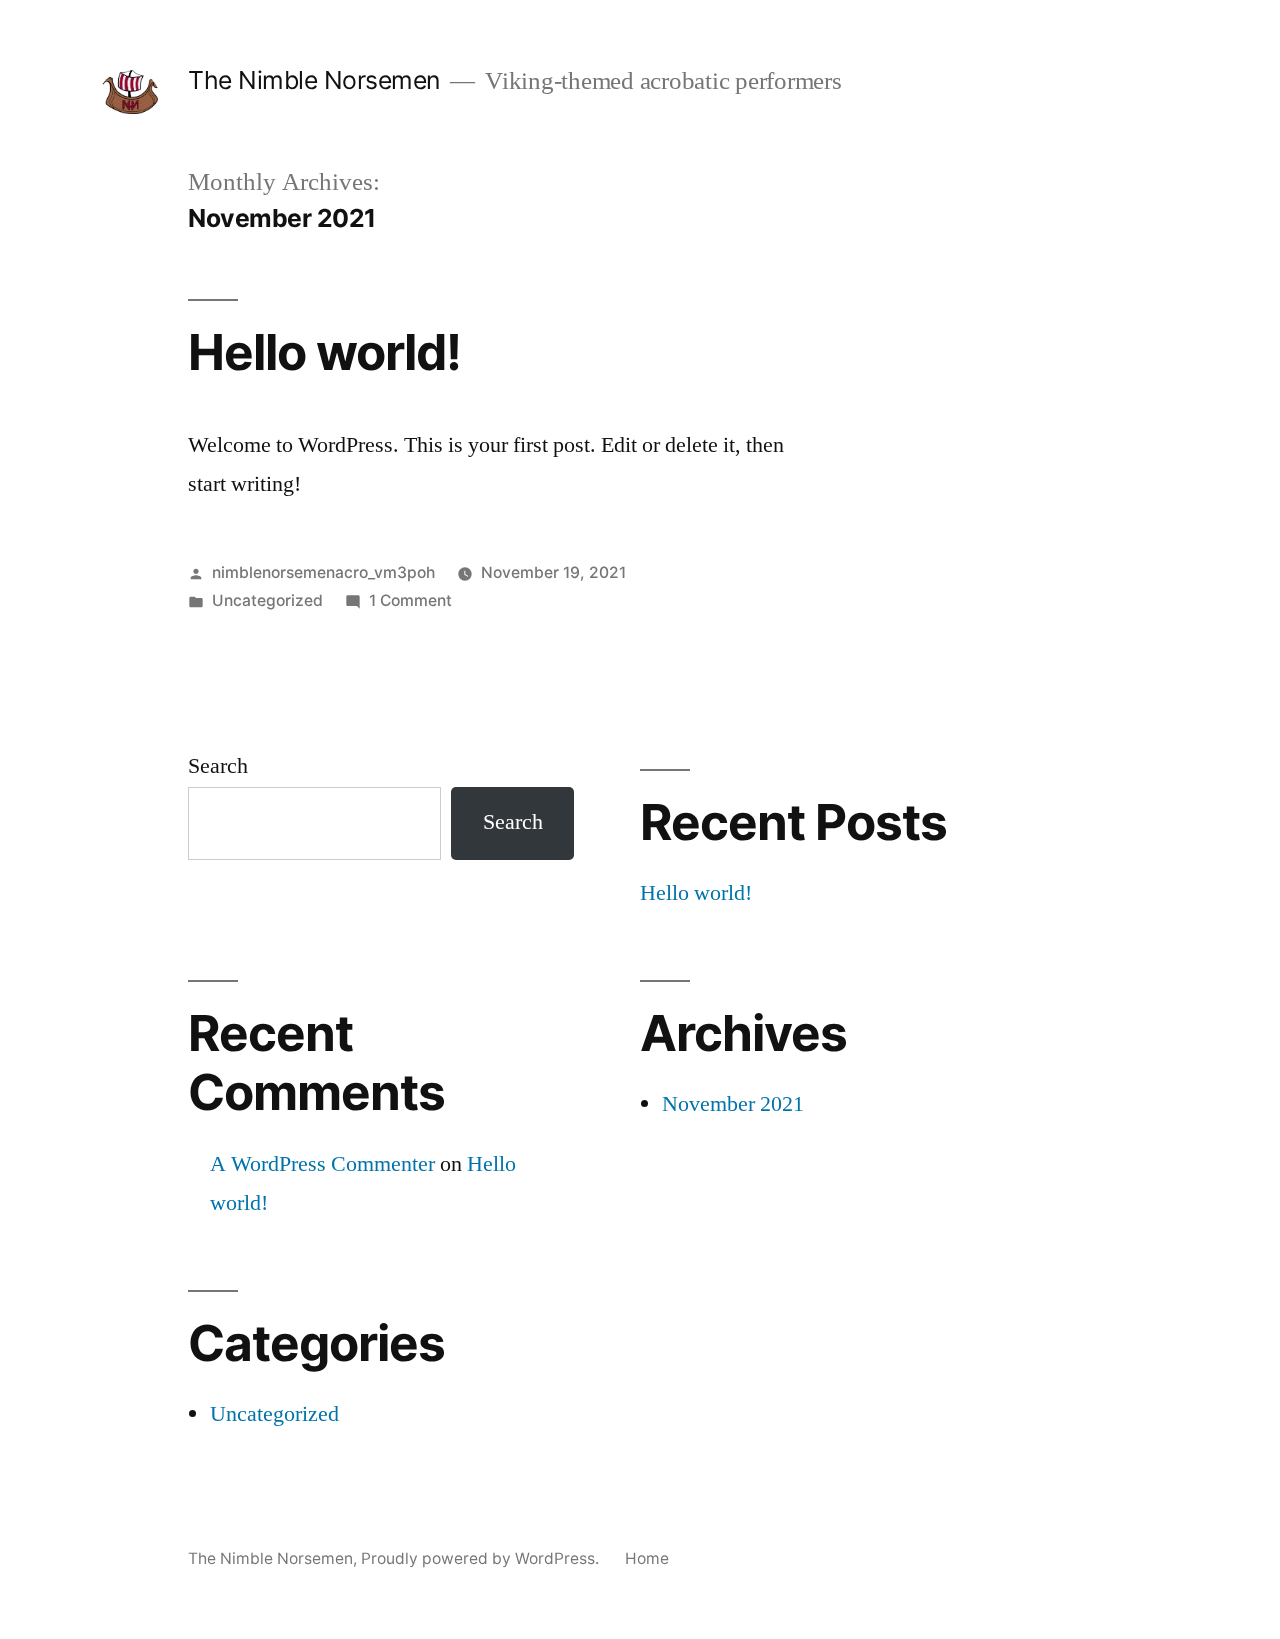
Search (218, 766)
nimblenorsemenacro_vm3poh (323, 572)
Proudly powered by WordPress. (482, 1558)
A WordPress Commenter (322, 1164)
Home (647, 1558)
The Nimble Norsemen (314, 80)
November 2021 (733, 1104)
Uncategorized (267, 600)
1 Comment (410, 600)
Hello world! (324, 352)
